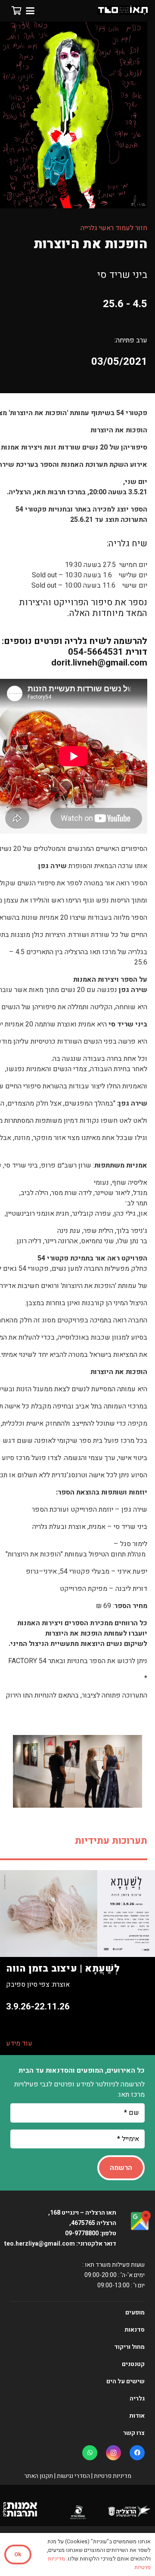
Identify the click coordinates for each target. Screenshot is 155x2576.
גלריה (137, 2399)
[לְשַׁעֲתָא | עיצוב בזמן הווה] (77, 1963)
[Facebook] (137, 2453)
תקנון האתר (39, 2476)
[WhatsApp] (90, 2453)
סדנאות (135, 2330)
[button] (30, 11)
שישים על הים (126, 2381)
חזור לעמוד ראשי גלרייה (114, 228)
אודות (137, 2416)
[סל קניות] (16, 11)
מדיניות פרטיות (113, 2476)
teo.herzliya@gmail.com (39, 2244)
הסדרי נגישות (73, 2476)
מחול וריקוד (129, 2347)
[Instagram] (113, 2453)
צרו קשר (134, 2433)
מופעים (135, 2313)
